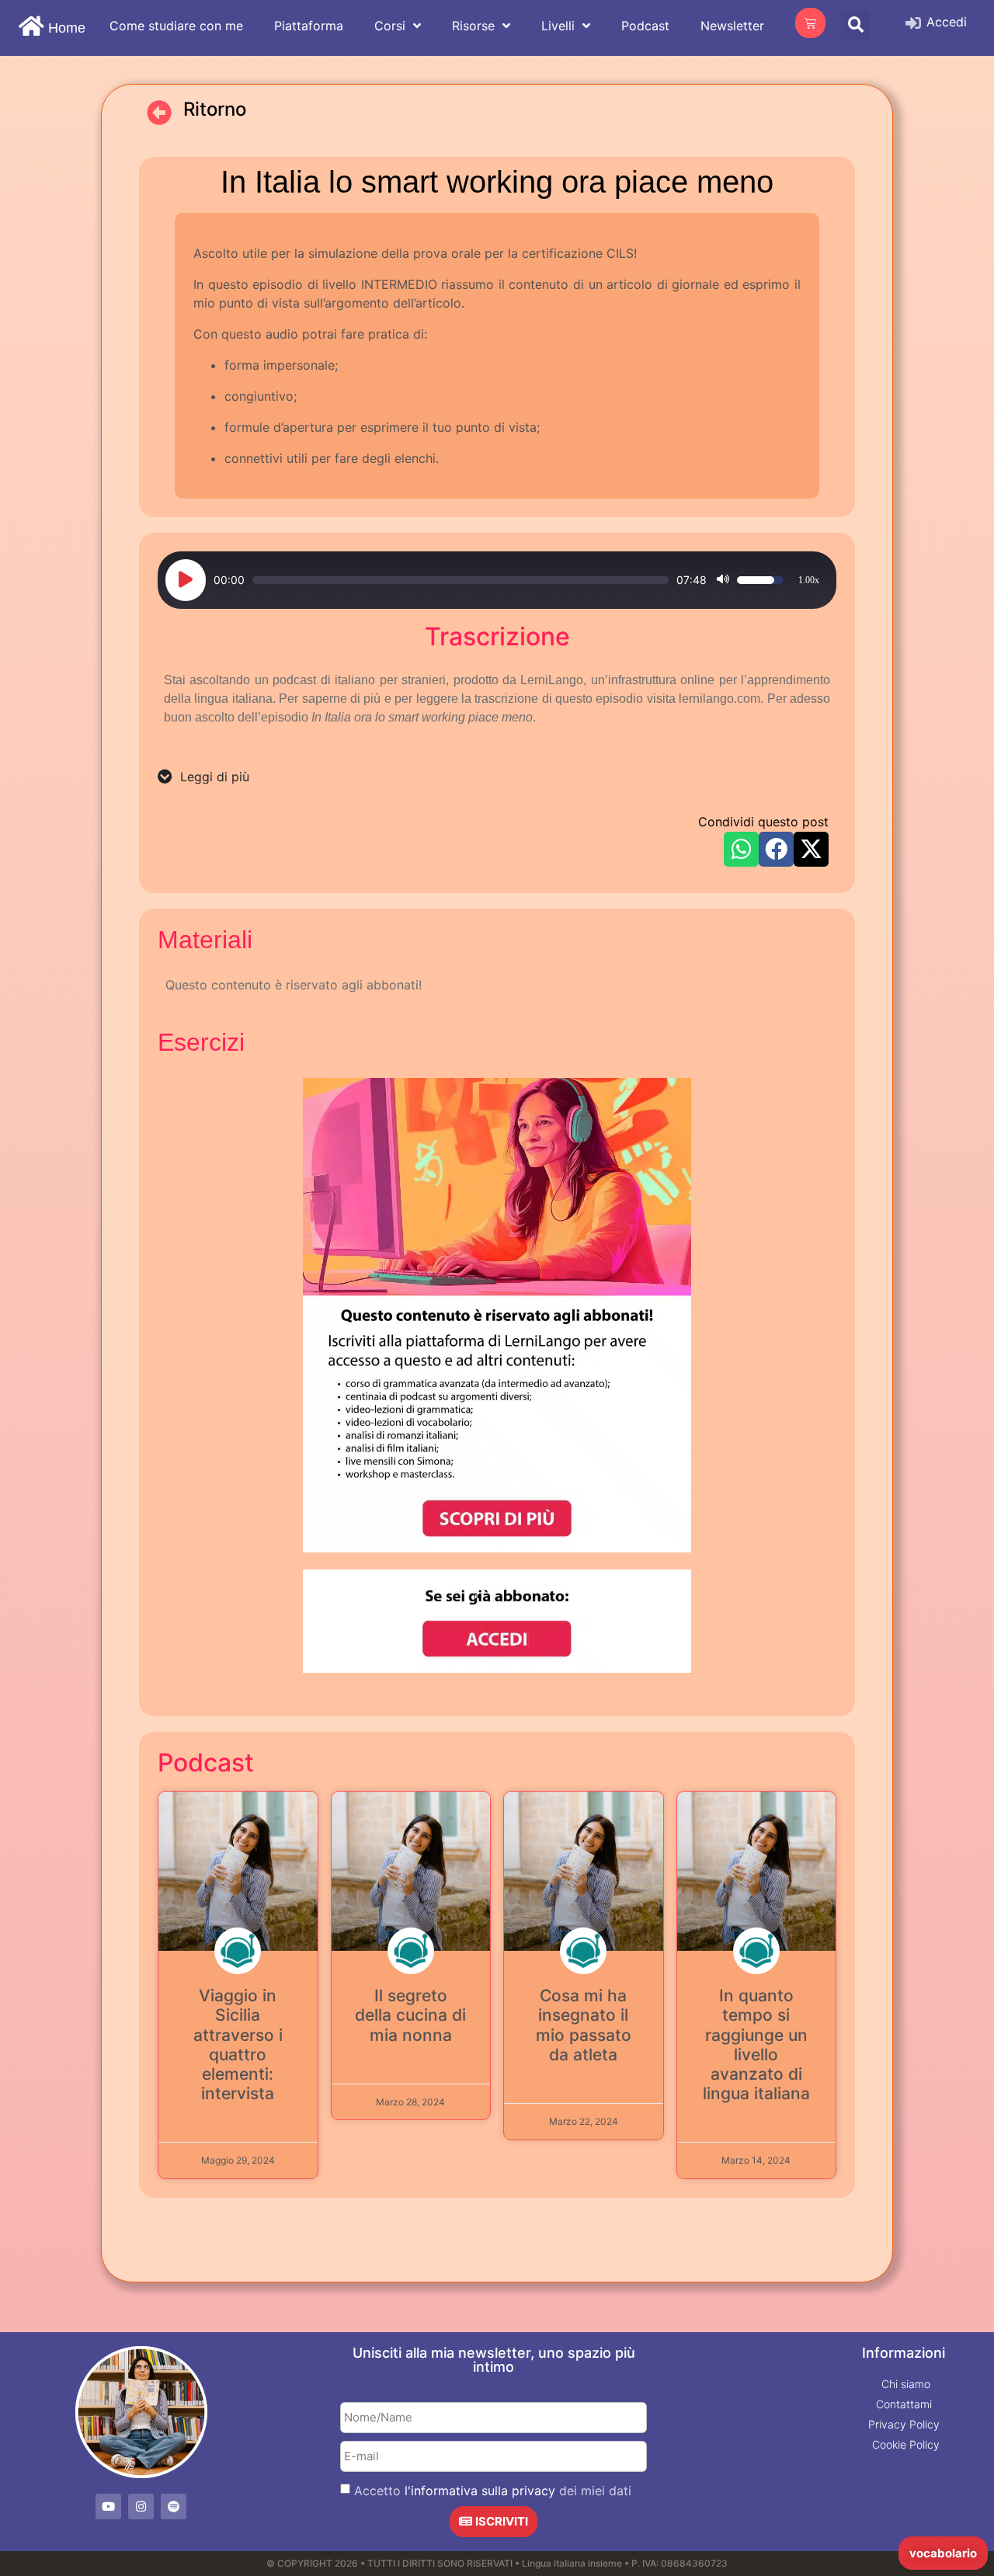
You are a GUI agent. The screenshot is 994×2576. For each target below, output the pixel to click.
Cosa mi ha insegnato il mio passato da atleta (584, 2025)
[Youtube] (108, 2506)
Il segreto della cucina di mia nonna (410, 2015)
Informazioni (904, 2353)
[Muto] (723, 580)
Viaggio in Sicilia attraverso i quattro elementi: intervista (238, 2044)
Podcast (645, 26)
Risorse (473, 26)
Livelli (558, 26)
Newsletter (732, 26)
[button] (855, 24)
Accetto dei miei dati (493, 2491)
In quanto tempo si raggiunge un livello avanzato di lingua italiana (756, 2044)
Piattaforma (309, 26)
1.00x (809, 580)
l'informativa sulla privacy (480, 2491)
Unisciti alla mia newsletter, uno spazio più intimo (494, 2360)
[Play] (186, 580)
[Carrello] (810, 23)
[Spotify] (174, 2506)
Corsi (390, 26)
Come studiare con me (176, 26)
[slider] (461, 580)
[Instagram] (141, 2506)
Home (67, 28)
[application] (497, 580)
